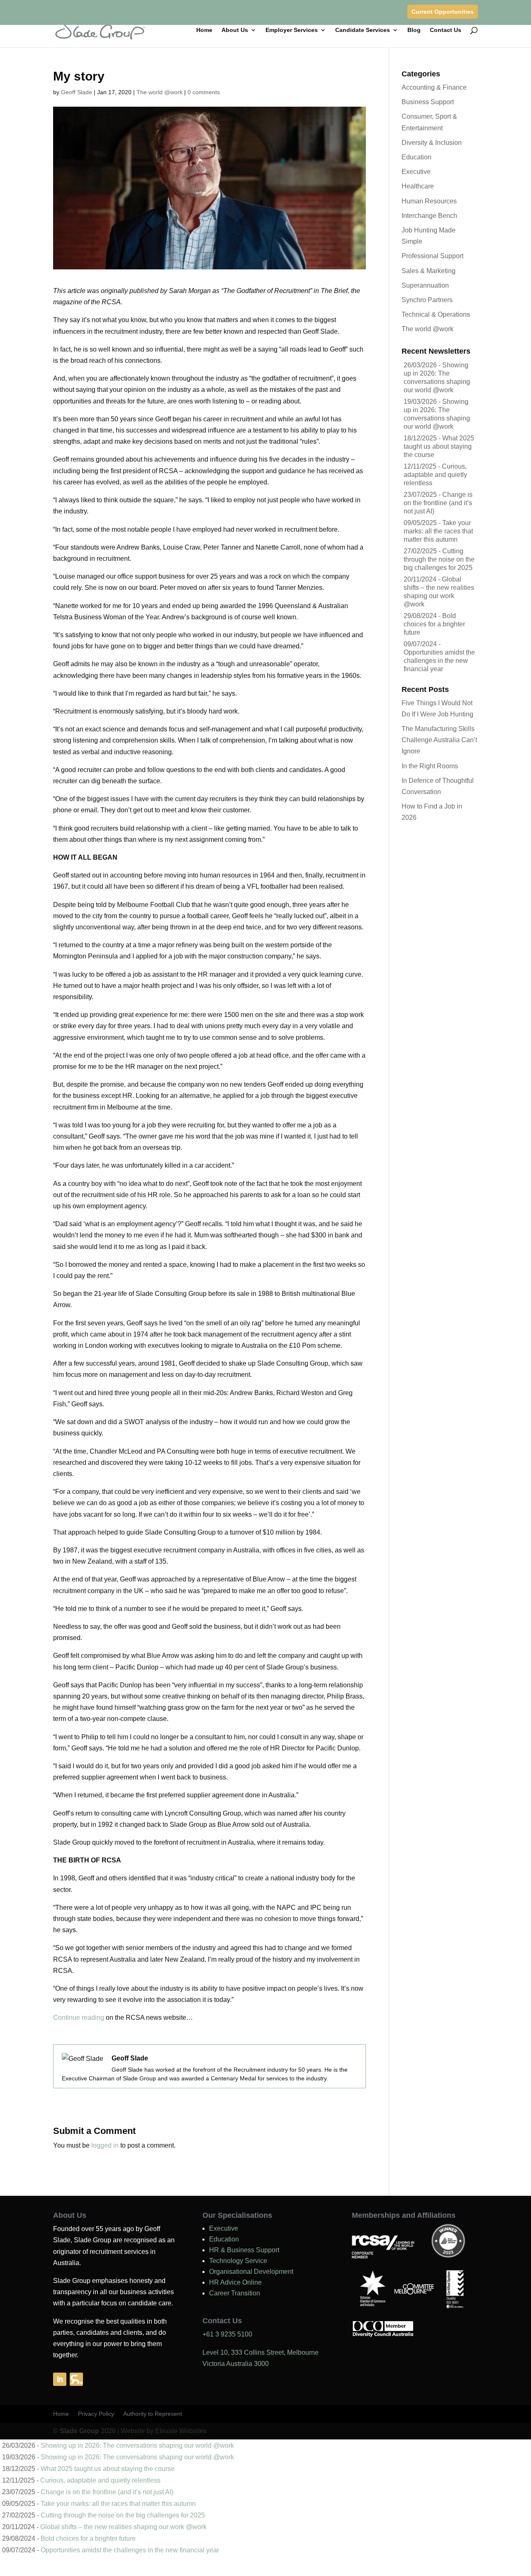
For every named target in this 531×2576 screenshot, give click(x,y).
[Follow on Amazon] (76, 2379)
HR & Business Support (244, 2250)
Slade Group (79, 2431)
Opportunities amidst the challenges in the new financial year (439, 661)
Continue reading (79, 2018)
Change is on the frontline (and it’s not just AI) (438, 503)
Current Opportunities (443, 12)
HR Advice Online (235, 2282)
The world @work (160, 92)
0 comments (204, 92)
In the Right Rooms (430, 766)
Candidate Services (363, 30)
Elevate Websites (181, 2431)
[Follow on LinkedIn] (60, 2379)
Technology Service (238, 2261)
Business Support (428, 102)
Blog (414, 30)
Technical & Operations (436, 314)
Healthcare (418, 186)
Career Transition (235, 2293)
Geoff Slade (77, 92)
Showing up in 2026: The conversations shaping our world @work (137, 2445)
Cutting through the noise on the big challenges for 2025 (439, 559)
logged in (105, 2145)
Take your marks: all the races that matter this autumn (438, 531)
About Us (235, 30)
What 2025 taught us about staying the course (439, 446)
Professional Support (432, 256)
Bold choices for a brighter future (434, 624)
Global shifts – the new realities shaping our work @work (123, 2527)
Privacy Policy (96, 2414)
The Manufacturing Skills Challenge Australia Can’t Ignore (439, 740)
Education (417, 157)
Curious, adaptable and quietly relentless (435, 475)
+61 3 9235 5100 (227, 2334)
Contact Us (446, 30)
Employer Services (292, 30)
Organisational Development (251, 2272)
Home (204, 30)
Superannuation (425, 285)
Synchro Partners (427, 300)
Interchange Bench (429, 216)
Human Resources (429, 201)
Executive (416, 172)
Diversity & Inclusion (432, 143)
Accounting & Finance (434, 87)
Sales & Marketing (429, 271)
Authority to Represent (153, 2414)
